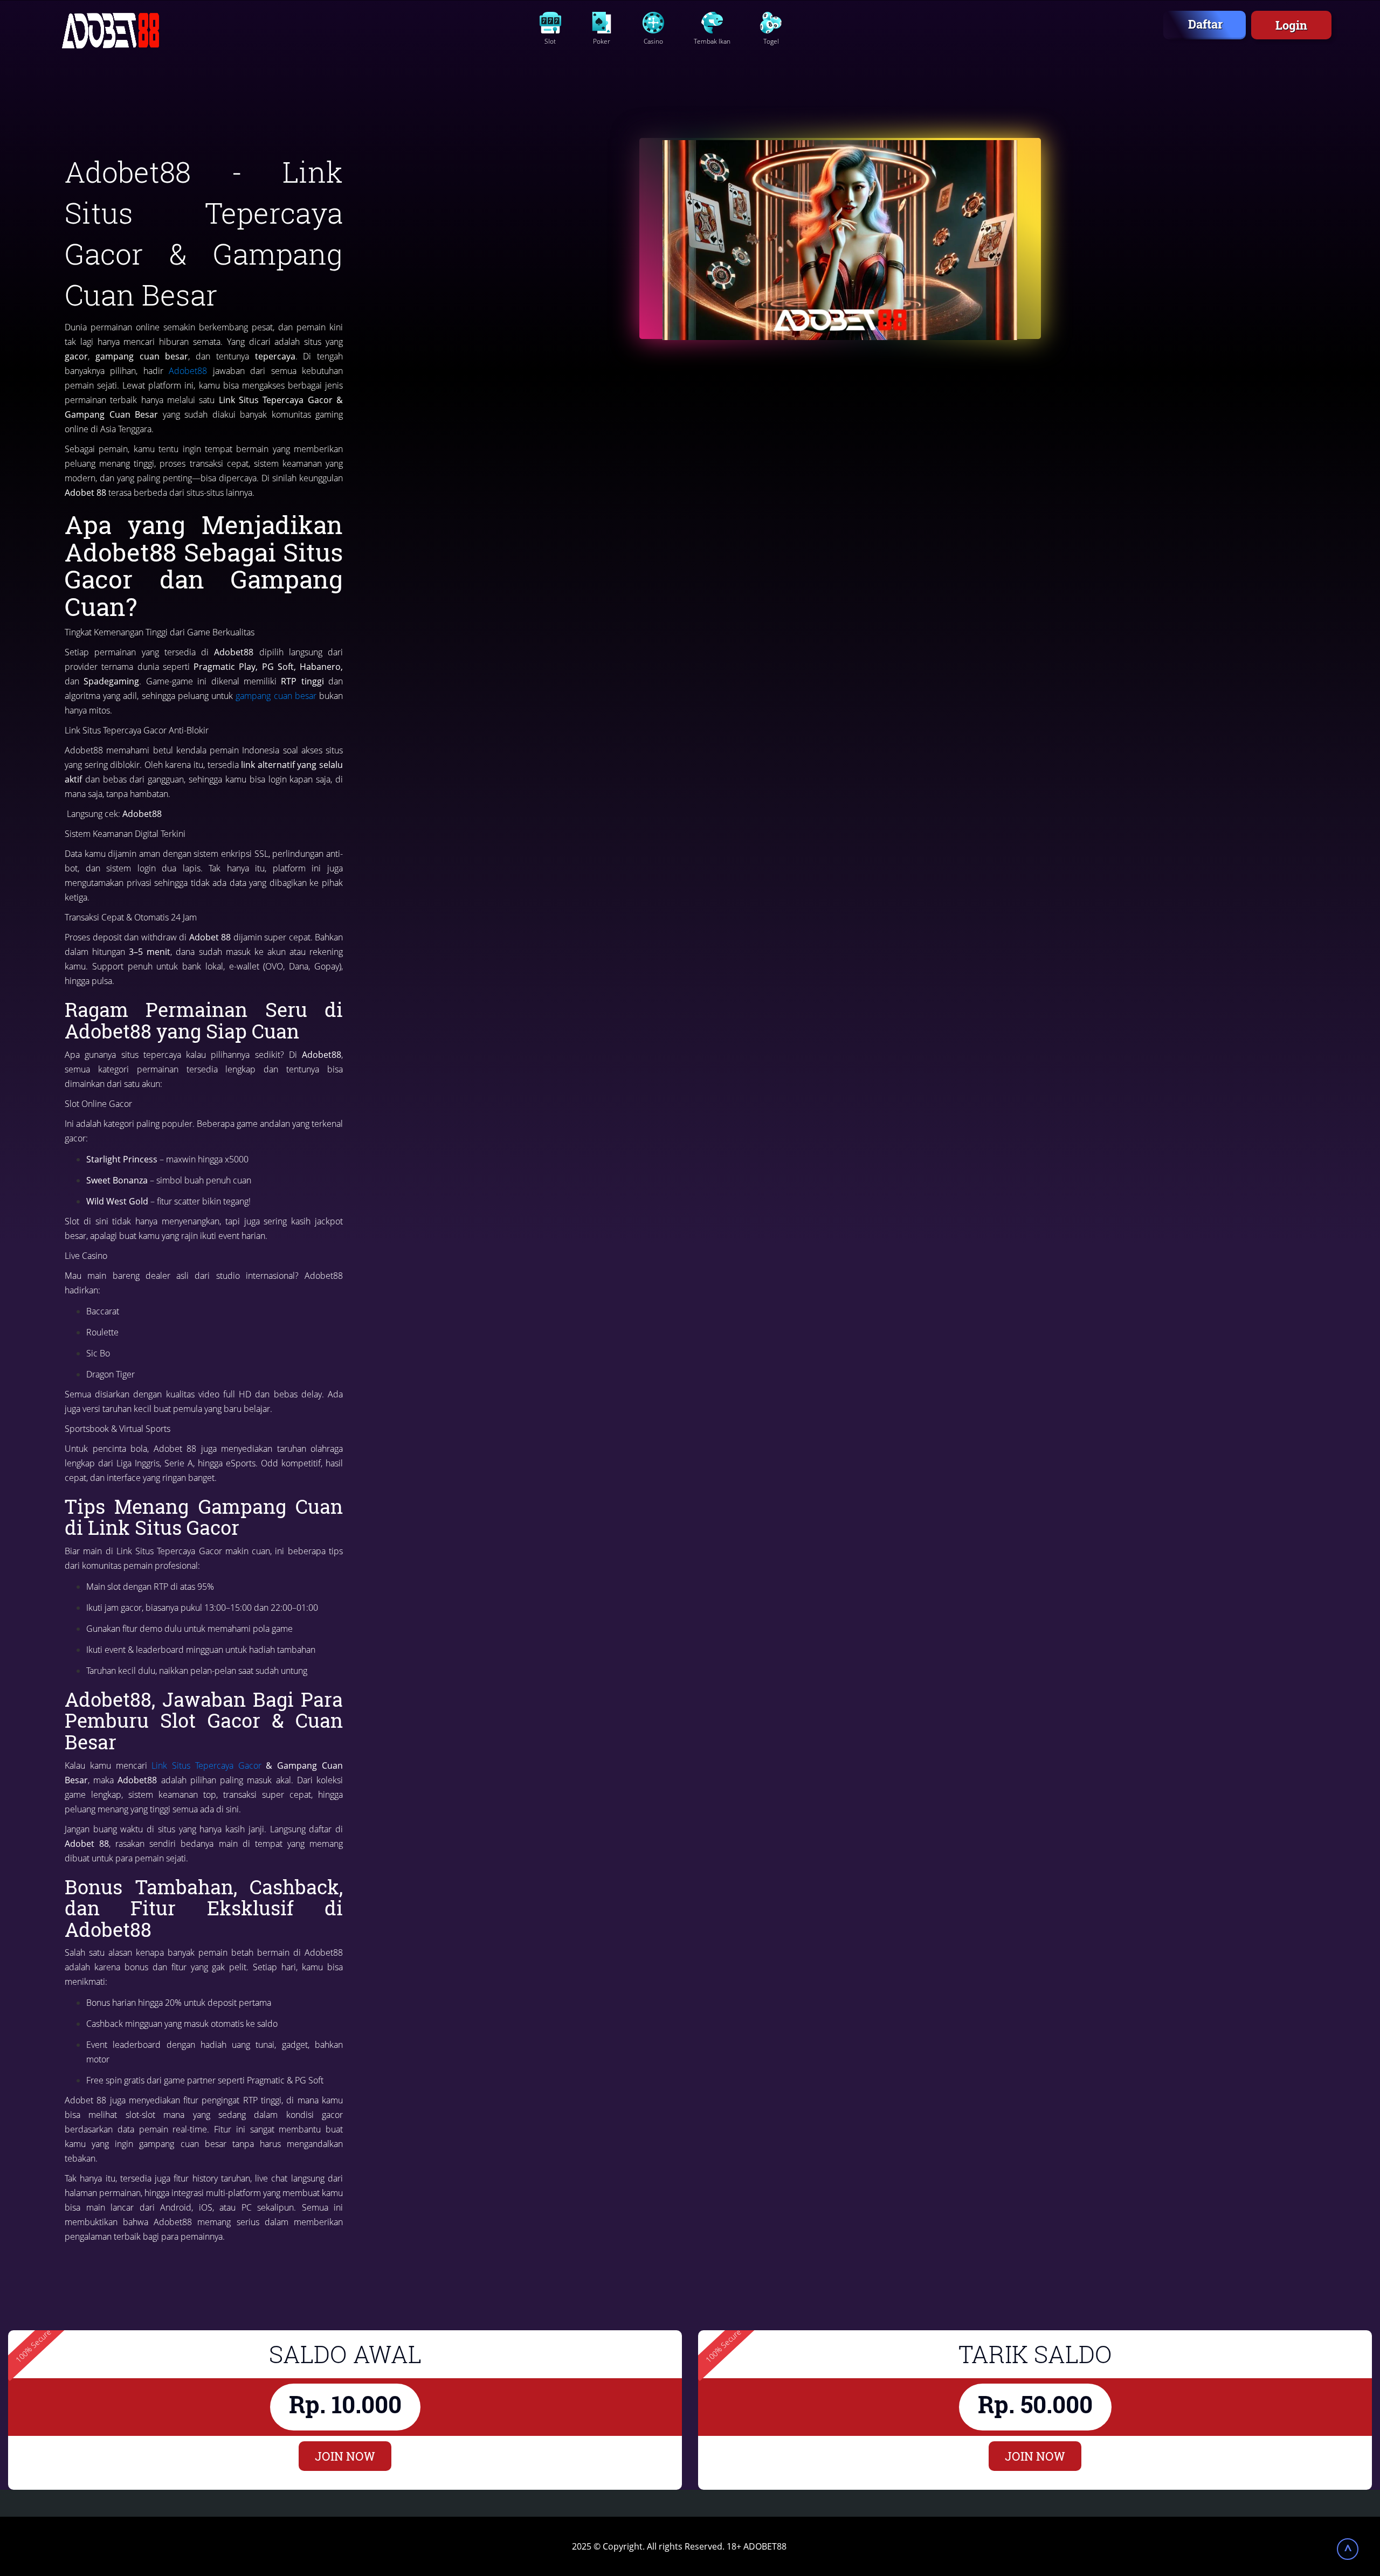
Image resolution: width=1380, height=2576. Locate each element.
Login (1291, 25)
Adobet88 (188, 371)
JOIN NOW (345, 2456)
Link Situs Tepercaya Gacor (206, 1765)
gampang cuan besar (276, 696)
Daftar (1205, 24)
